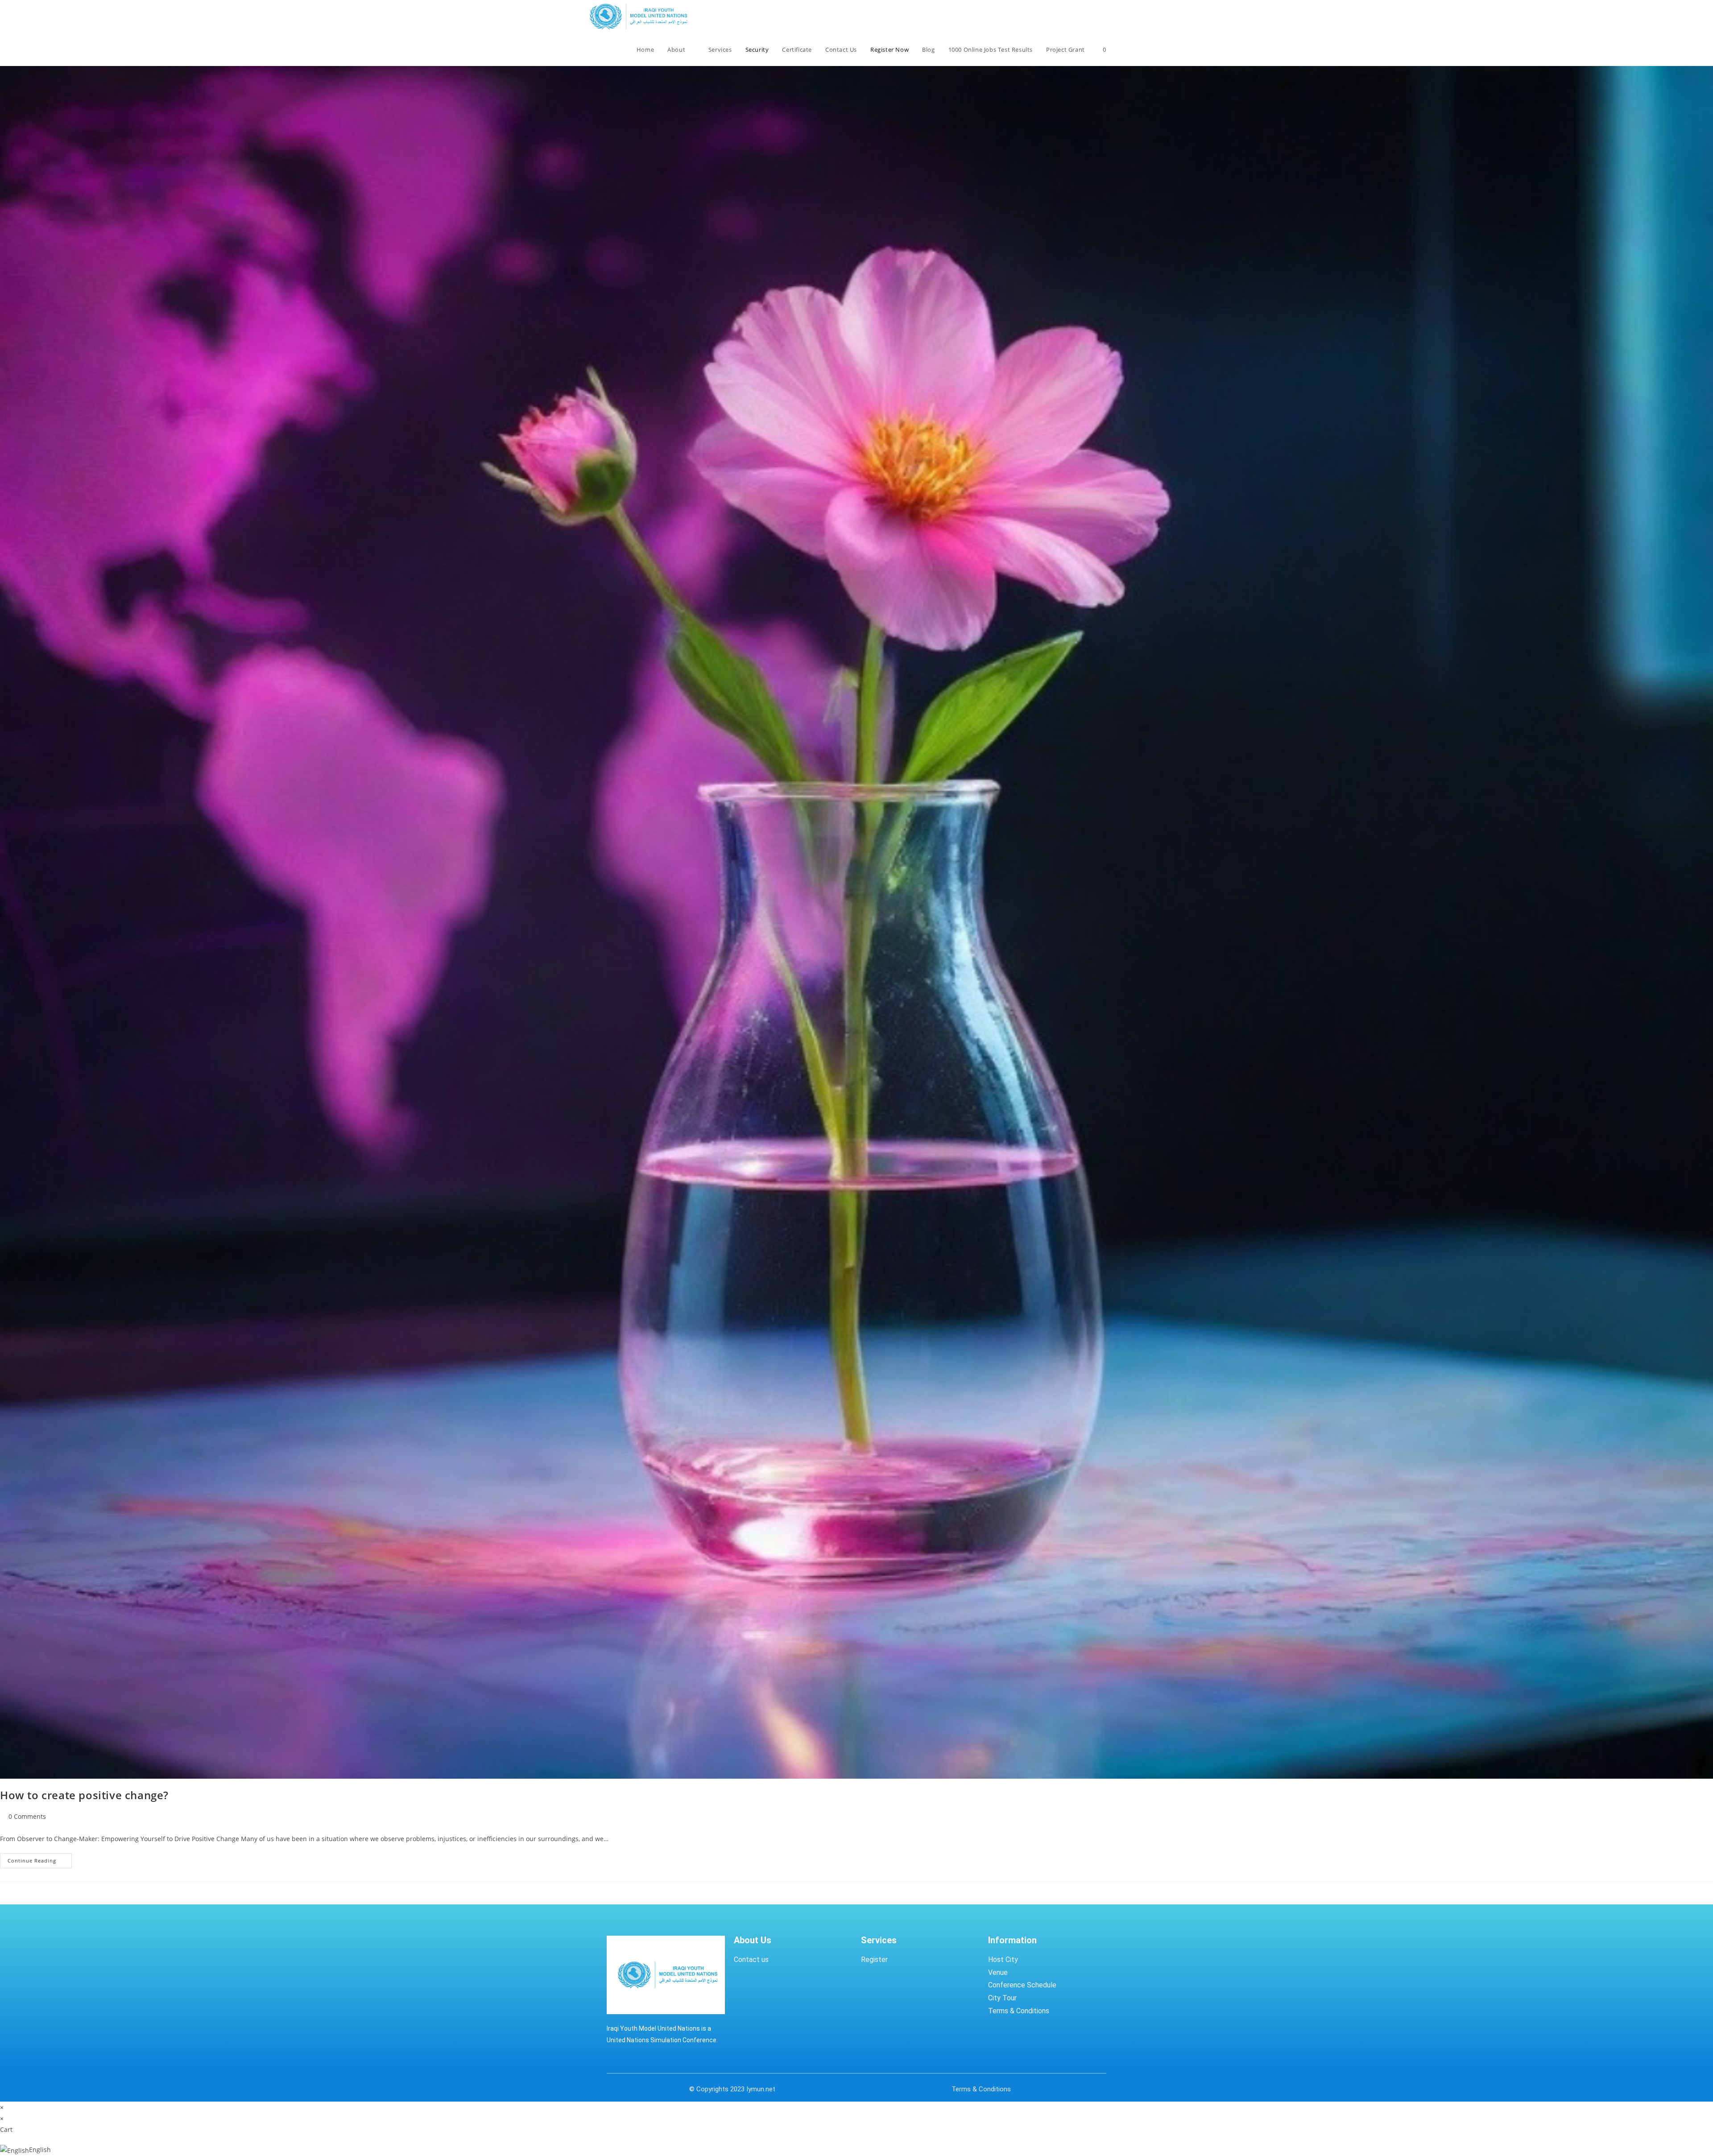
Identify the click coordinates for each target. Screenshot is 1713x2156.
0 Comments (27, 1816)
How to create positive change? (84, 1795)
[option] (856, 2150)
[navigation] (856, 2150)
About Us (753, 1940)
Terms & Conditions (981, 2089)
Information (1012, 1940)
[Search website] (1122, 50)
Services (879, 1940)
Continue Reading (40, 1859)
